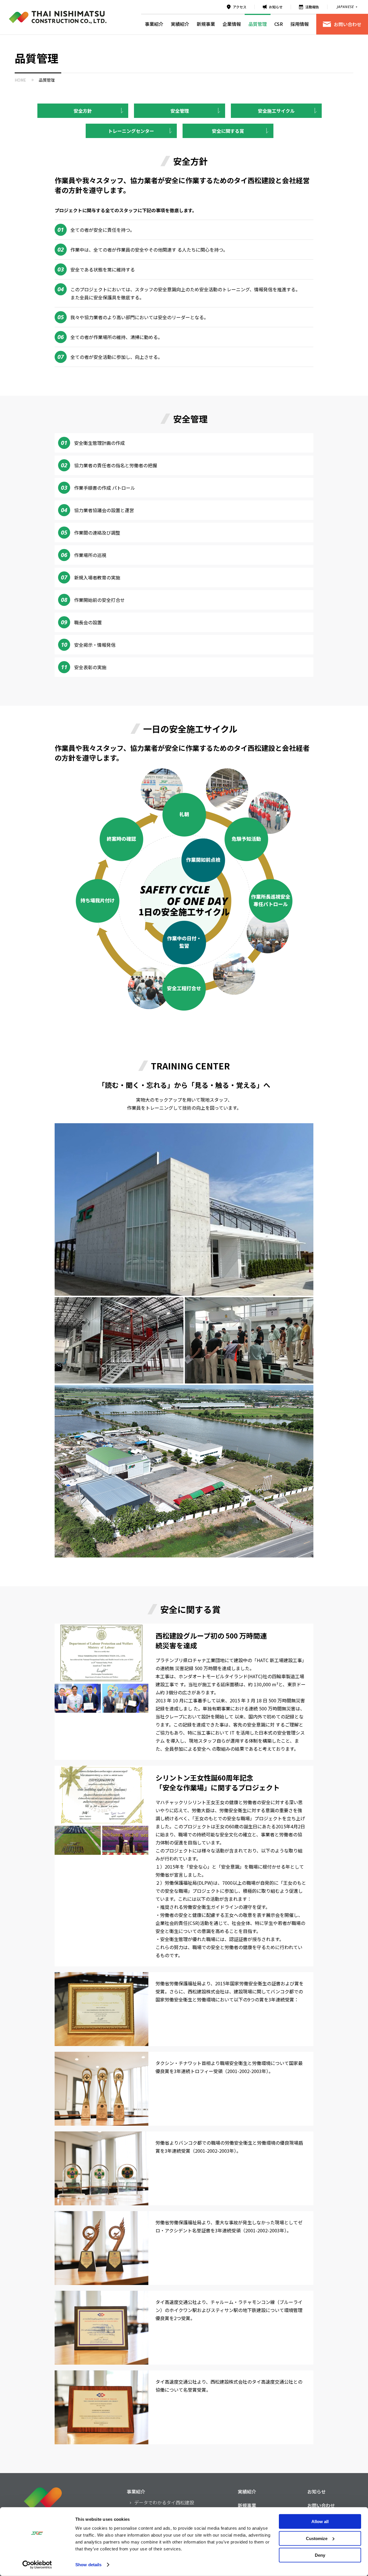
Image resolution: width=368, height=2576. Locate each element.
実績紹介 (180, 24)
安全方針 (83, 111)
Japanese (345, 7)
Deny (320, 2555)
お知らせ (276, 7)
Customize (317, 2538)
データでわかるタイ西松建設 (164, 2502)
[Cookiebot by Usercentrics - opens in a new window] (37, 2565)
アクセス (240, 7)
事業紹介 (154, 24)
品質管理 (258, 24)
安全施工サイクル (276, 111)
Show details (88, 2565)
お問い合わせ (348, 24)
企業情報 (232, 24)
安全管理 (180, 111)
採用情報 (300, 24)
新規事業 (206, 24)
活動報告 (312, 7)
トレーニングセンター (131, 131)
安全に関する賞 (228, 131)
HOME (20, 80)
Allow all (320, 2522)
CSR (279, 24)
